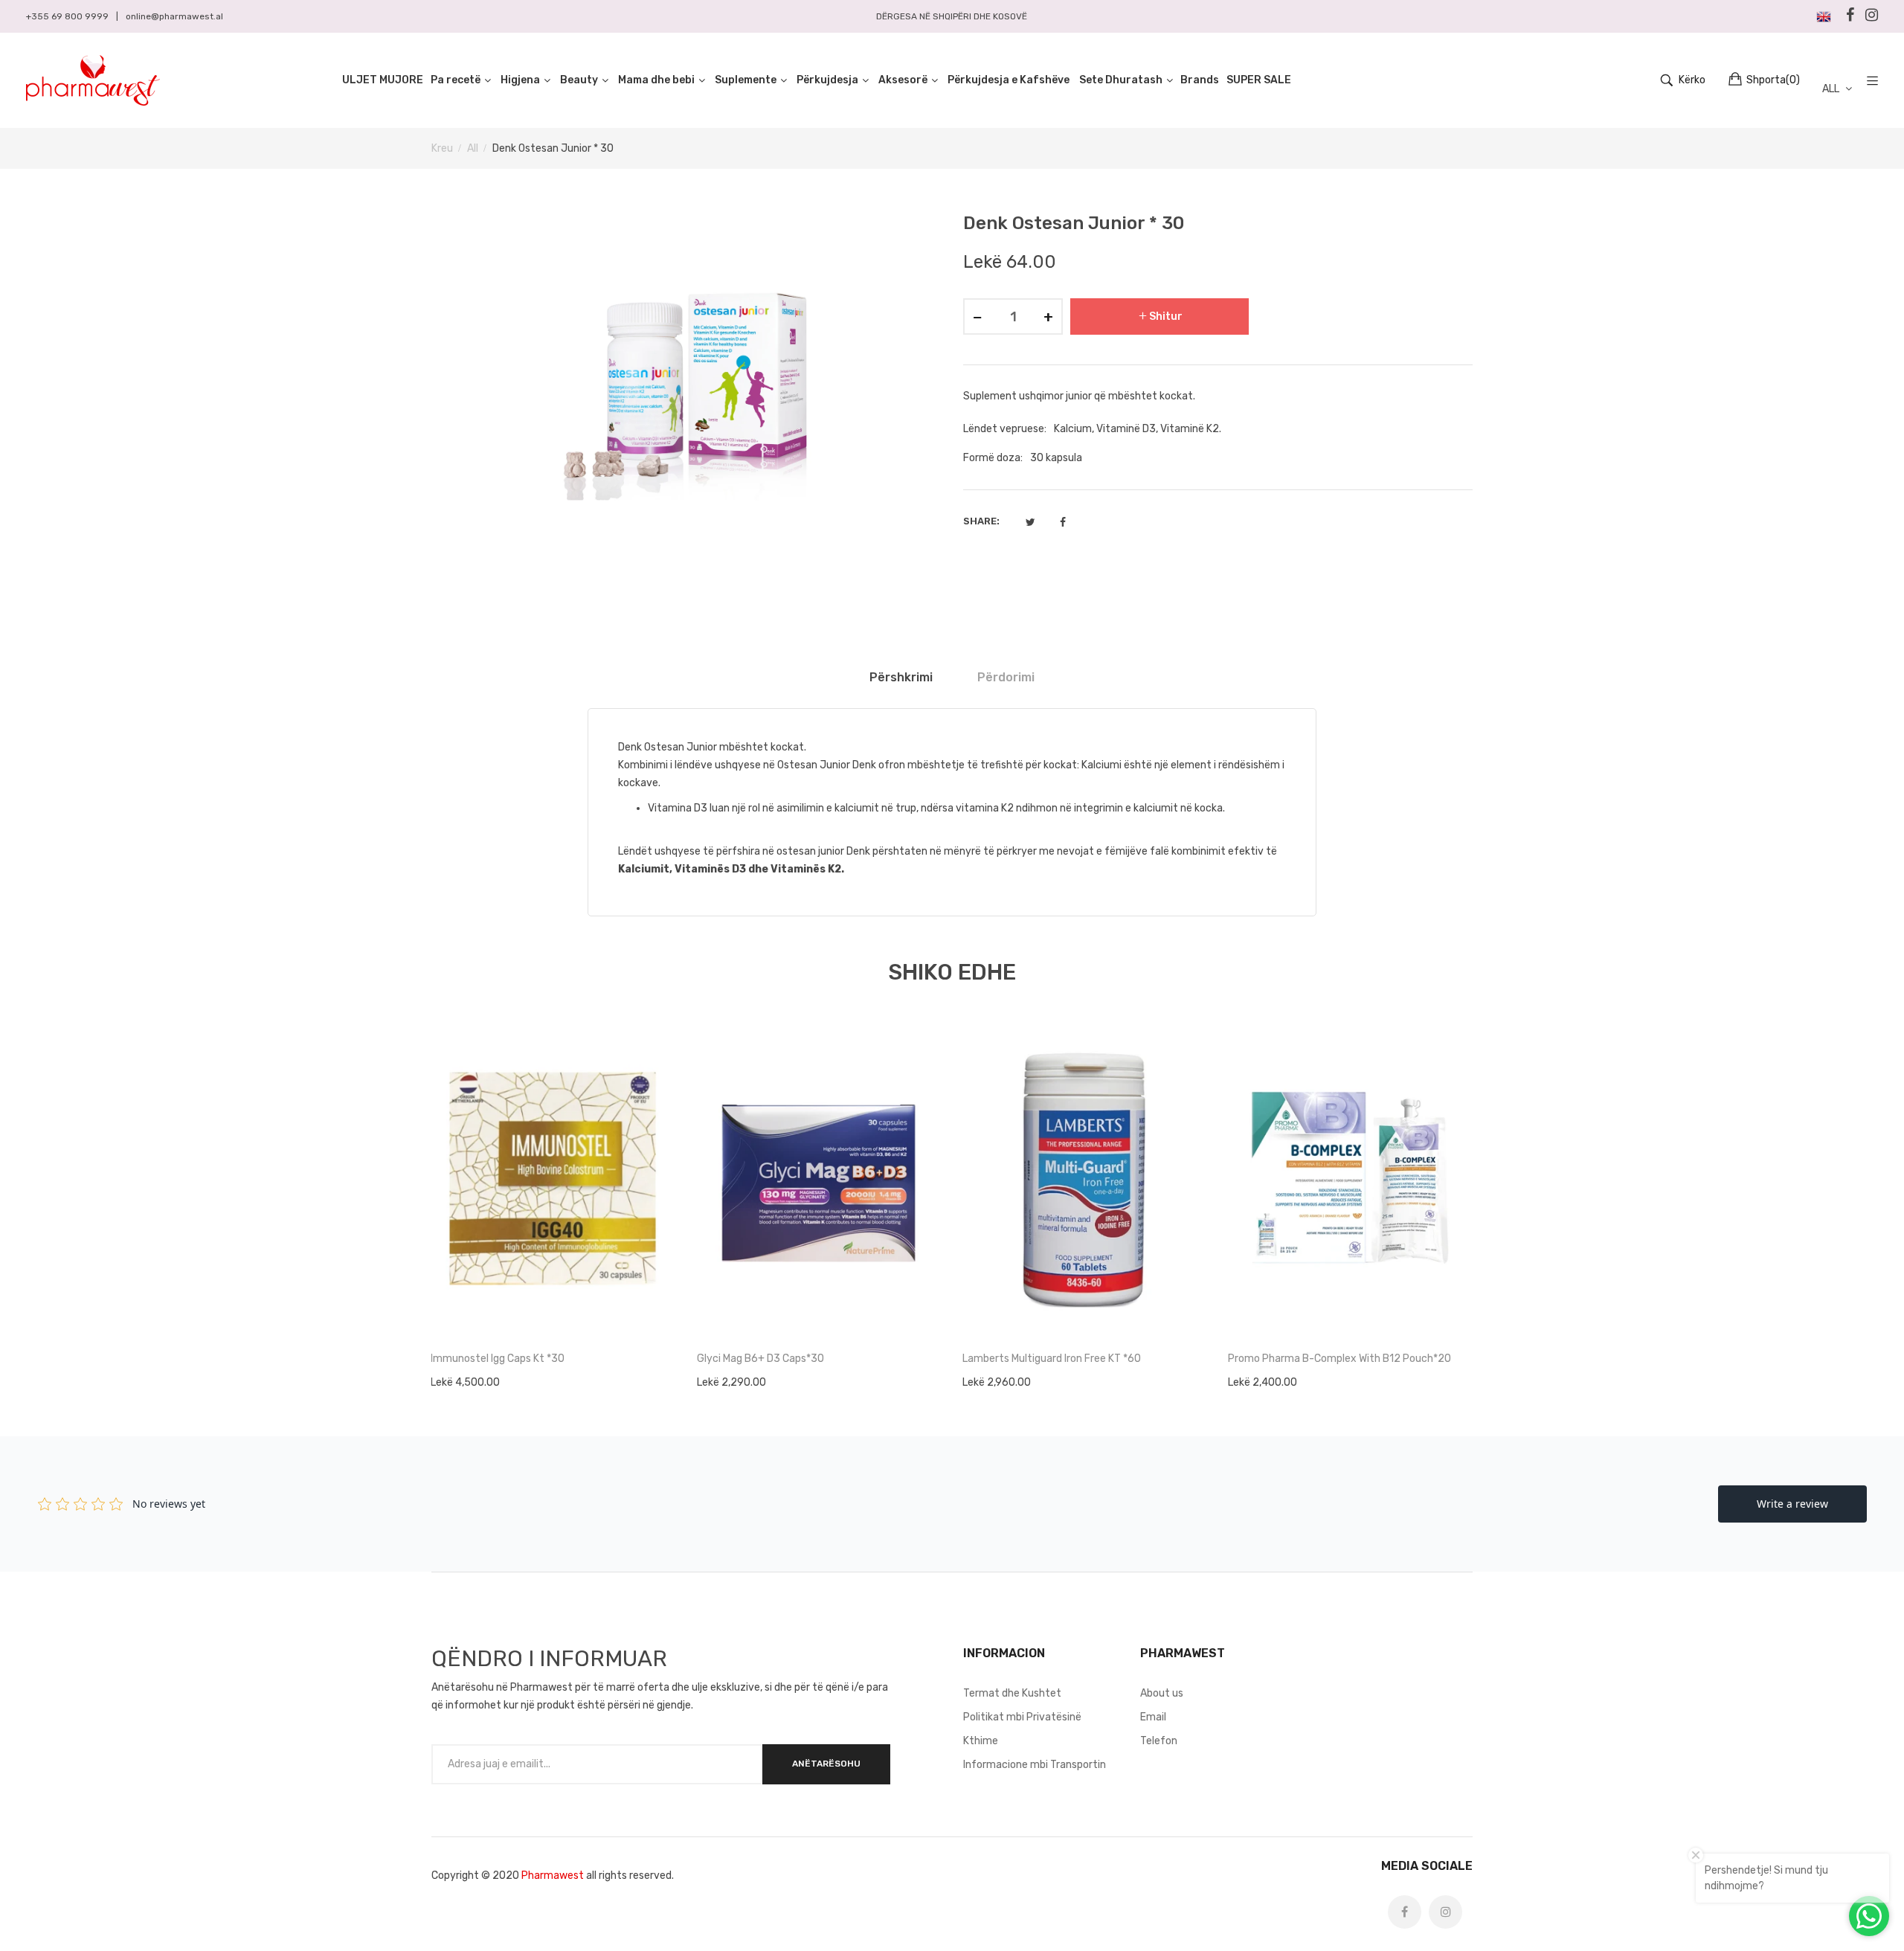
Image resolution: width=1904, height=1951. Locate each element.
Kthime (981, 1741)
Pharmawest (553, 1876)
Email (1153, 1717)
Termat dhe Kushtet (1012, 1693)
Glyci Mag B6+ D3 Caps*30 (760, 1359)
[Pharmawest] (93, 80)
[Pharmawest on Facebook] (1405, 1912)
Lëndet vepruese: (1005, 429)
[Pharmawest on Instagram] (1445, 1912)
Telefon (1159, 1741)
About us (1162, 1693)
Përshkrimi (901, 677)
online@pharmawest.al (174, 16)
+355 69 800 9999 (67, 16)
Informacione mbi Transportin (1035, 1765)
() (1773, 80)
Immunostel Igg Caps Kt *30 (498, 1359)
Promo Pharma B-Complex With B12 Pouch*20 (1339, 1359)
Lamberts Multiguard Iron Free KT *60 (1052, 1359)
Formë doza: (993, 458)
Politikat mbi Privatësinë (1022, 1717)
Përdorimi (1006, 677)
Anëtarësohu (826, 1764)
